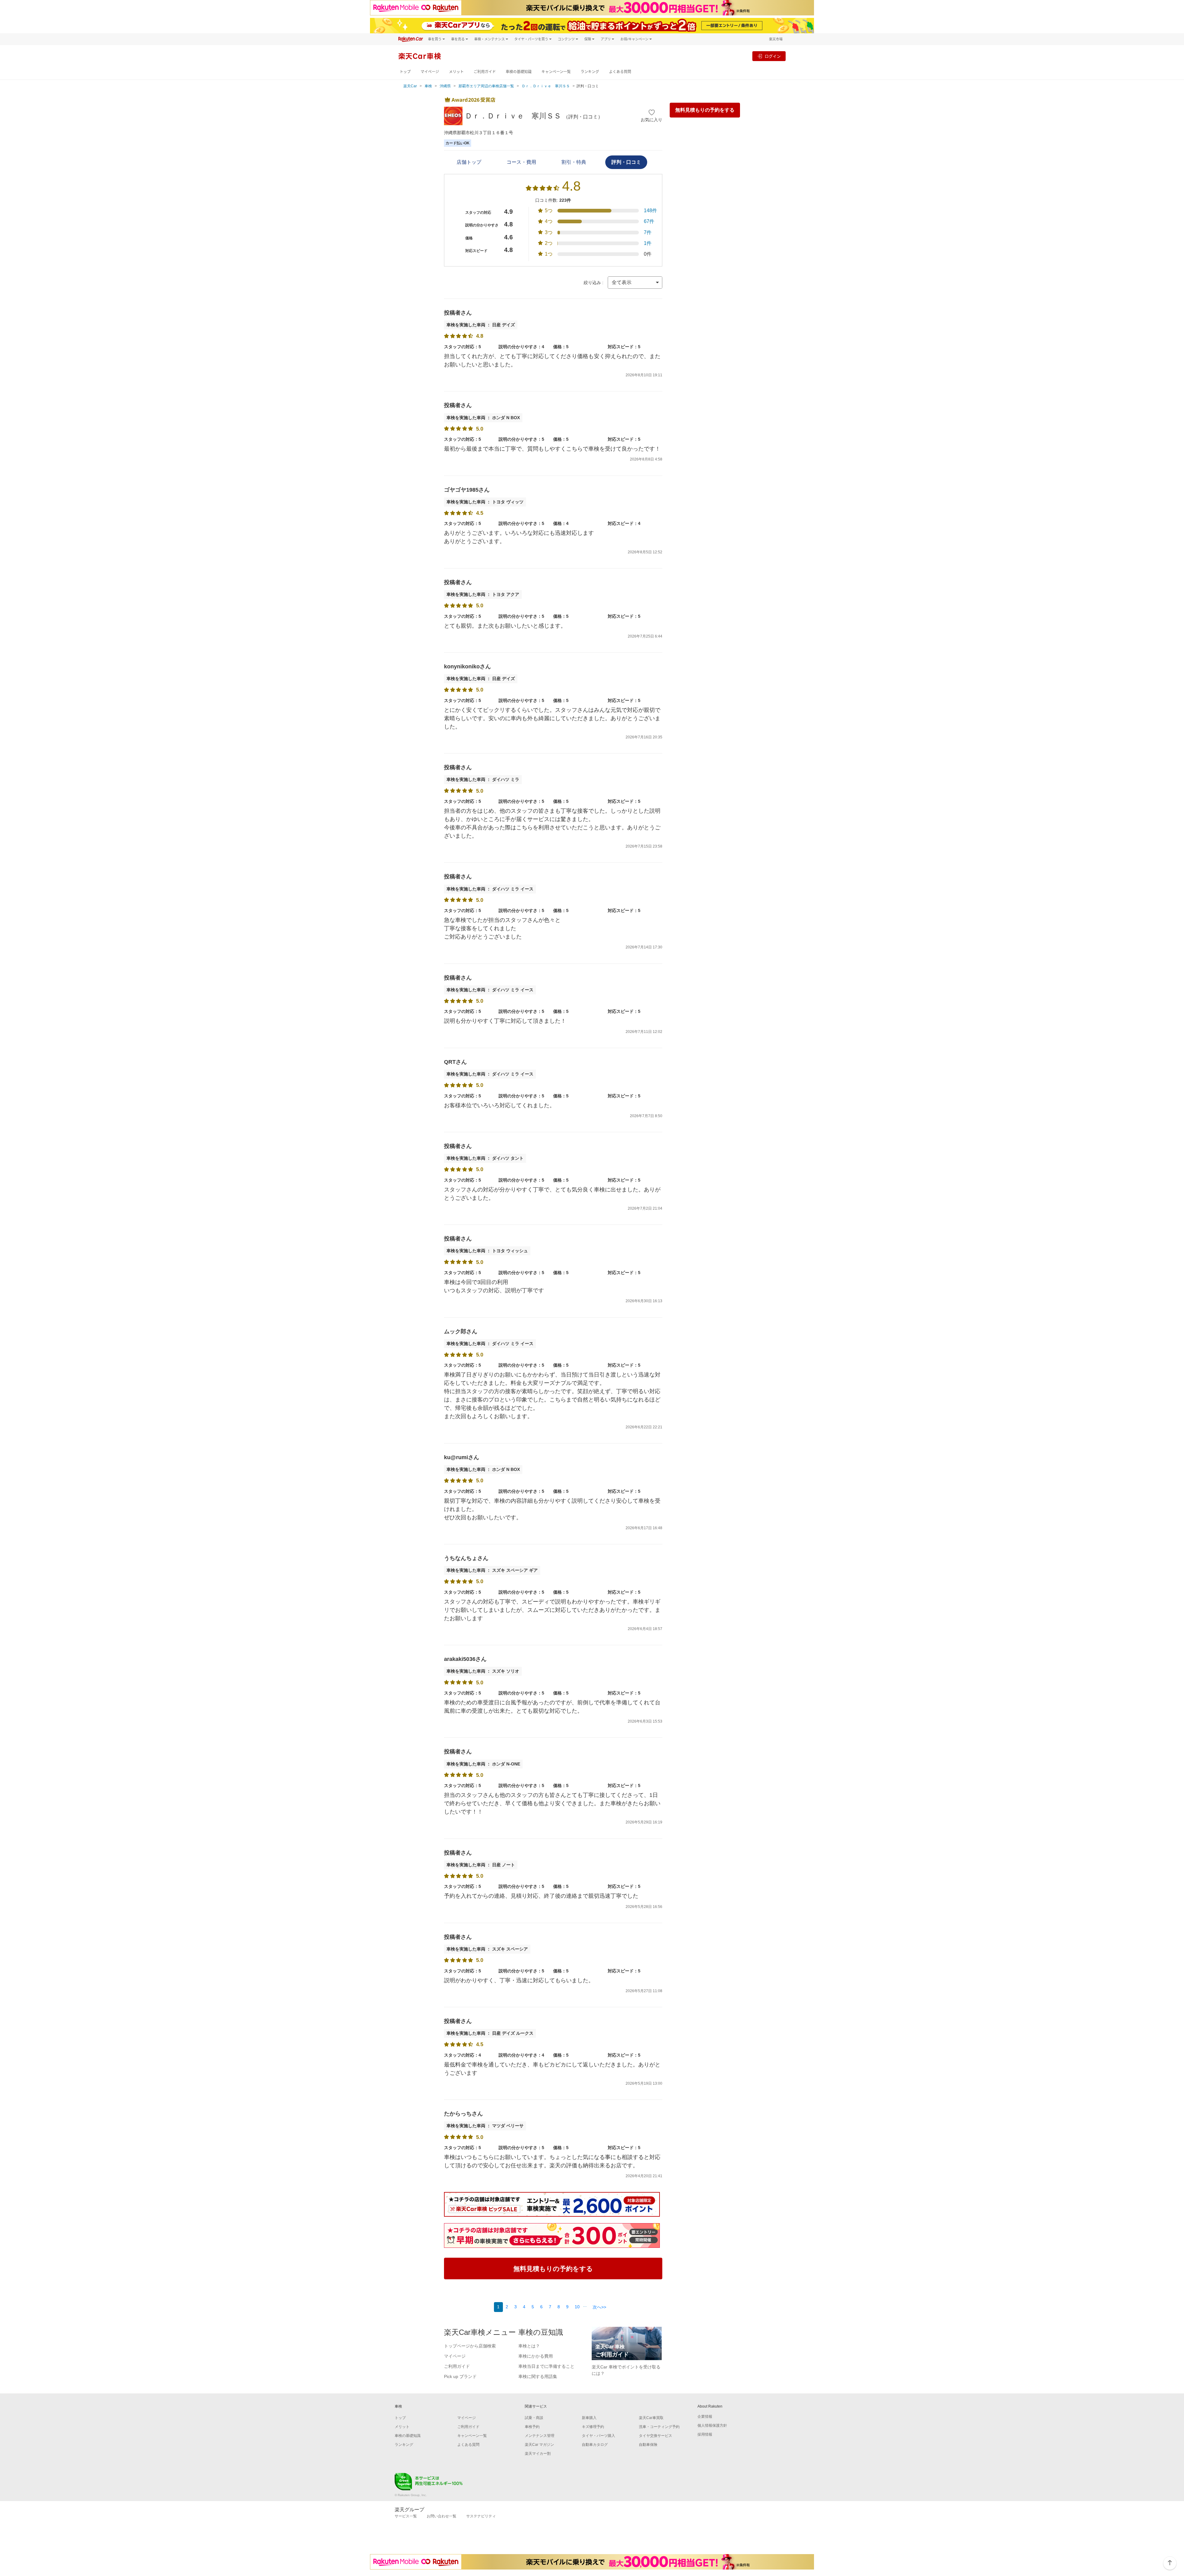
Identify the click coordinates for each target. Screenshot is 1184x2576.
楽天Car (410, 86)
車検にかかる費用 (536, 2356)
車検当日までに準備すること (546, 2366)
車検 (428, 86)
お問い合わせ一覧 (442, 2516)
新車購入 (589, 2418)
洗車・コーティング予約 (659, 2427)
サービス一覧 (406, 2516)
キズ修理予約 (593, 2427)
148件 (650, 211)
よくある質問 (620, 72)
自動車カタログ (595, 2445)
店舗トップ (469, 162)
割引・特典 (574, 162)
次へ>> (599, 2307)
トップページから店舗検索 (470, 2346)
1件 (648, 243)
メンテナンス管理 (540, 2436)
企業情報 (705, 2417)
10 (577, 2307)
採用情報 (705, 2434)
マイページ (430, 72)
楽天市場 (776, 39)
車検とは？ (529, 2346)
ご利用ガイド (485, 72)
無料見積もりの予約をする (705, 110)
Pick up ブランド (460, 2376)
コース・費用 (521, 162)
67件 (649, 221)
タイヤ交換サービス (656, 2436)
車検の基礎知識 (519, 72)
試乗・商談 (534, 2418)
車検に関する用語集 (538, 2376)
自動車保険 (648, 2445)
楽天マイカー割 (538, 2454)
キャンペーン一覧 (556, 72)
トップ (405, 72)
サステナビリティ (481, 2516)
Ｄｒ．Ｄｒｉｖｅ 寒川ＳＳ (546, 86)
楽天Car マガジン (539, 2445)
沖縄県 (445, 86)
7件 (648, 232)
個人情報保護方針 (712, 2425)
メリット (456, 72)
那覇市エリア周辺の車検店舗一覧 (486, 86)
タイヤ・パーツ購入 (598, 2436)
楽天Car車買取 (651, 2418)
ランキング (590, 72)
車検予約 (532, 2427)
